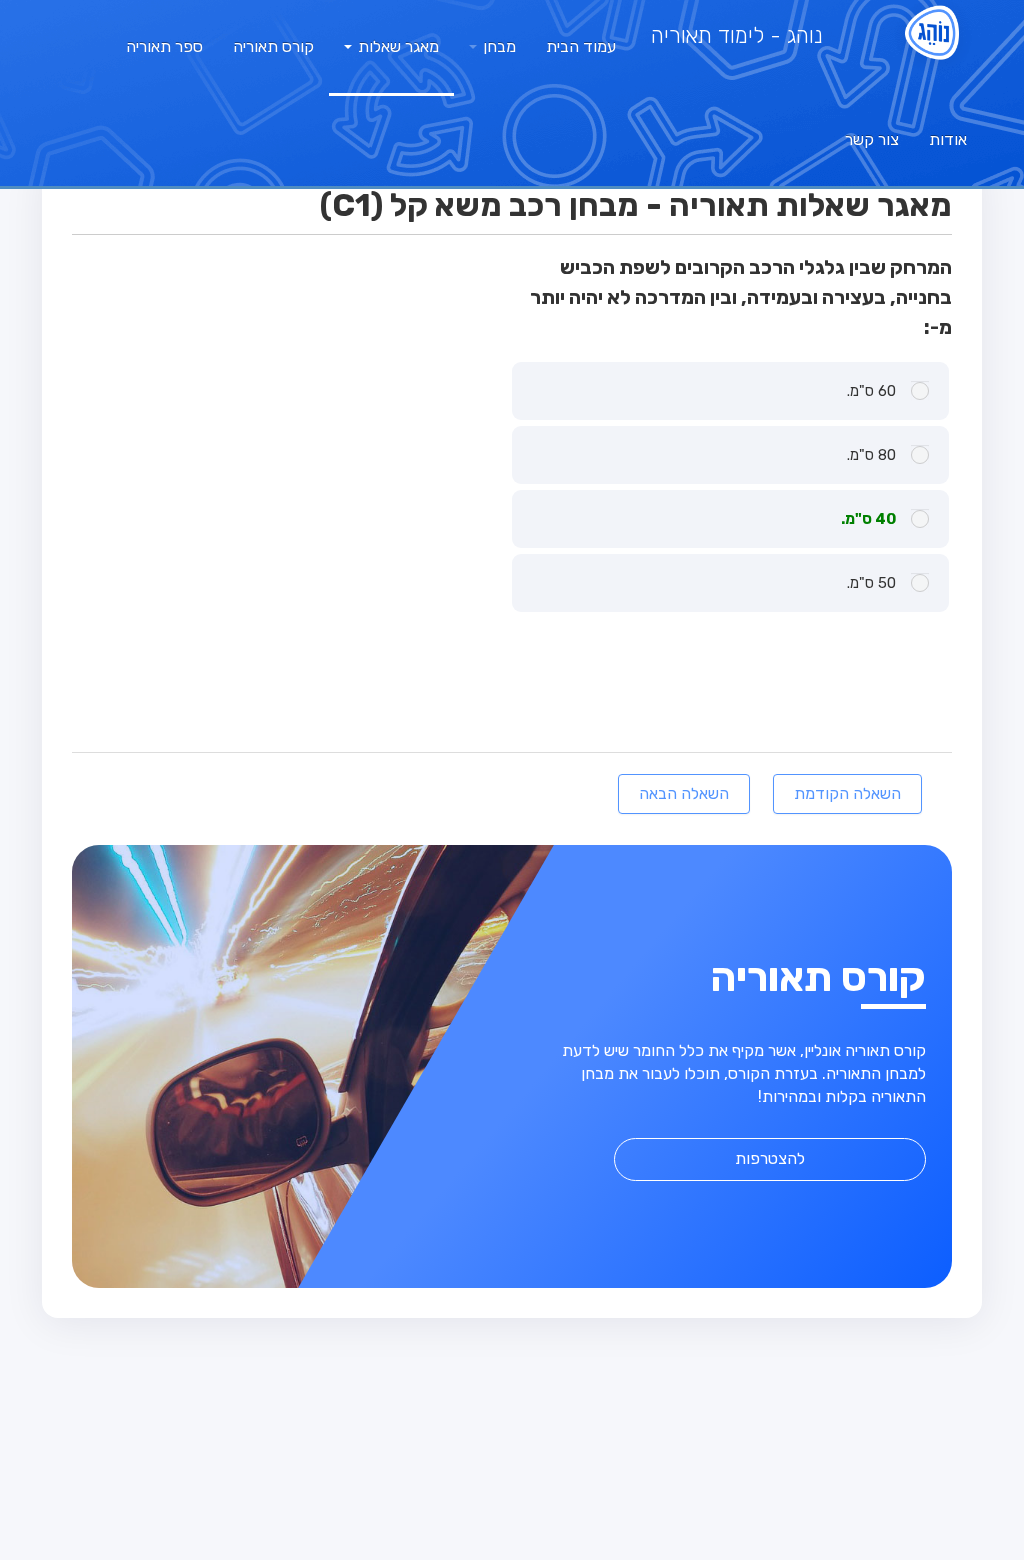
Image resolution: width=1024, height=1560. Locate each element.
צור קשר (872, 139)
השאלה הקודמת (847, 793)
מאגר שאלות (396, 46)
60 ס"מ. (871, 391)
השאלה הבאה (684, 793)
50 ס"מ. (871, 583)
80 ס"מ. (871, 455)
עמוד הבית (581, 46)
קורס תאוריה (273, 46)
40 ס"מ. (868, 519)
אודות (948, 139)
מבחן (497, 46)
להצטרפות (770, 1158)
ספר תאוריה (164, 46)
